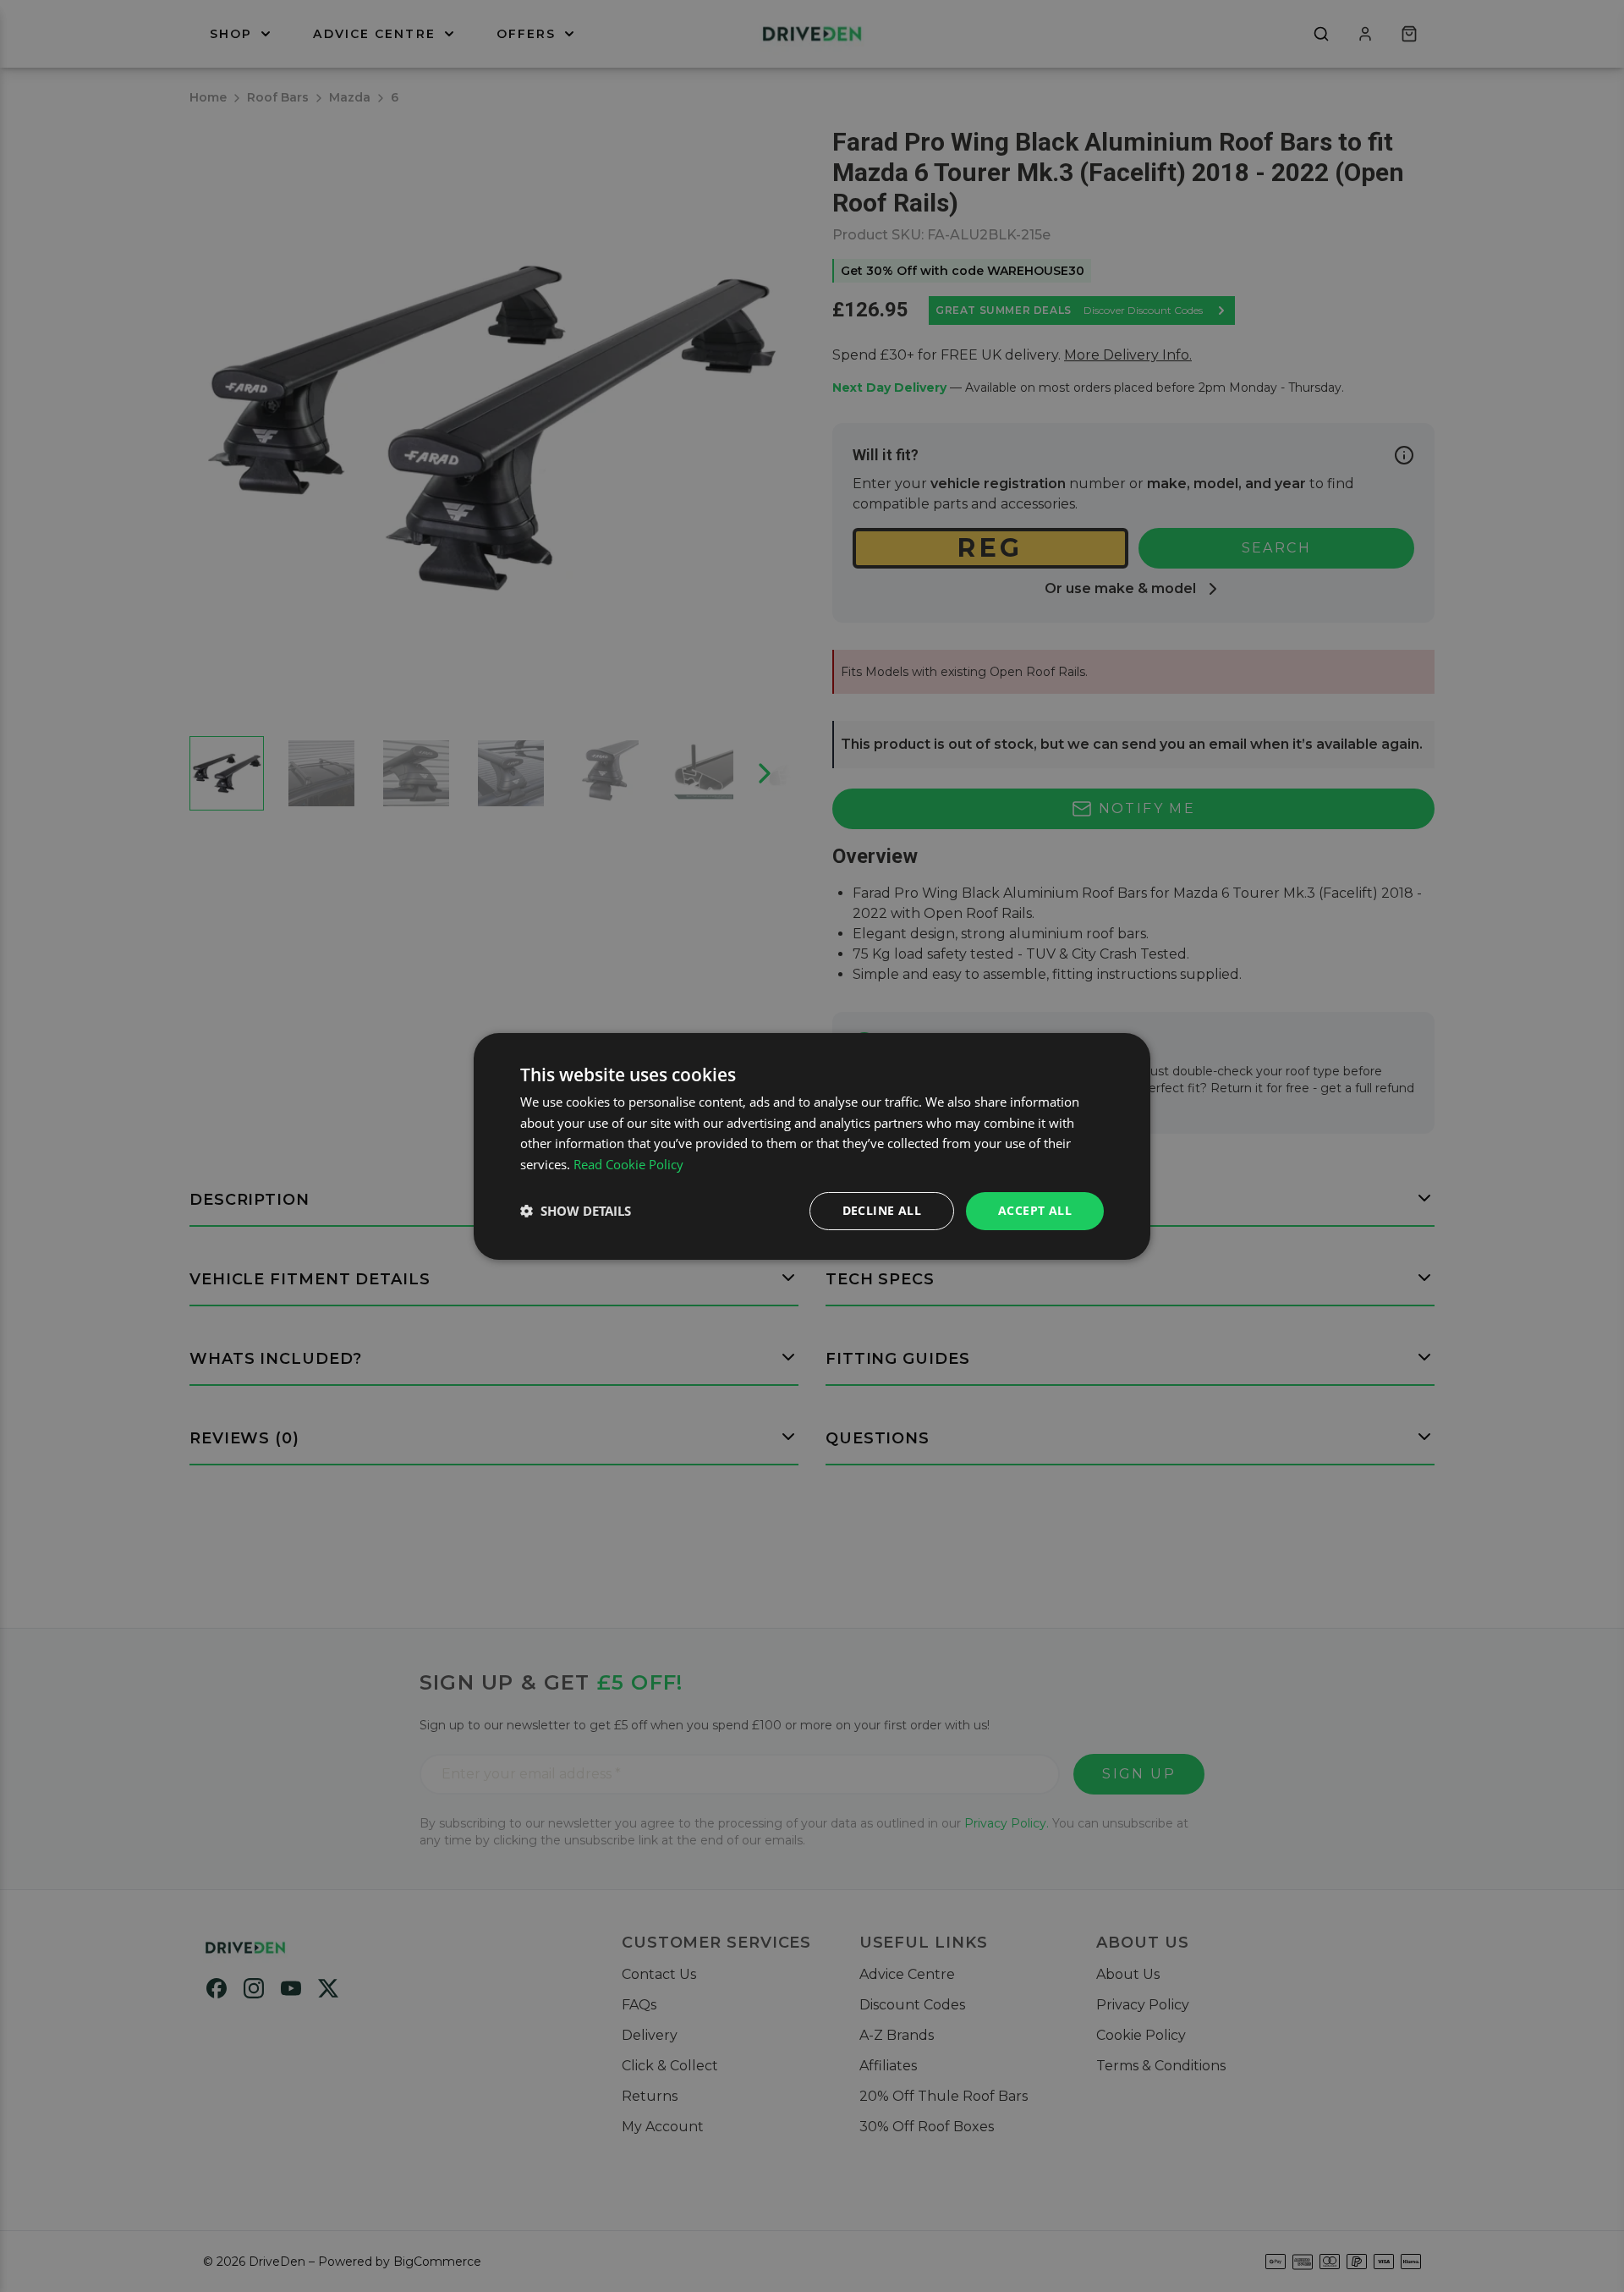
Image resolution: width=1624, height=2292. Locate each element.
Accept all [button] (1035, 1210)
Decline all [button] (882, 1210)
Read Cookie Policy (628, 1164)
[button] (576, 1211)
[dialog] (812, 1146)
